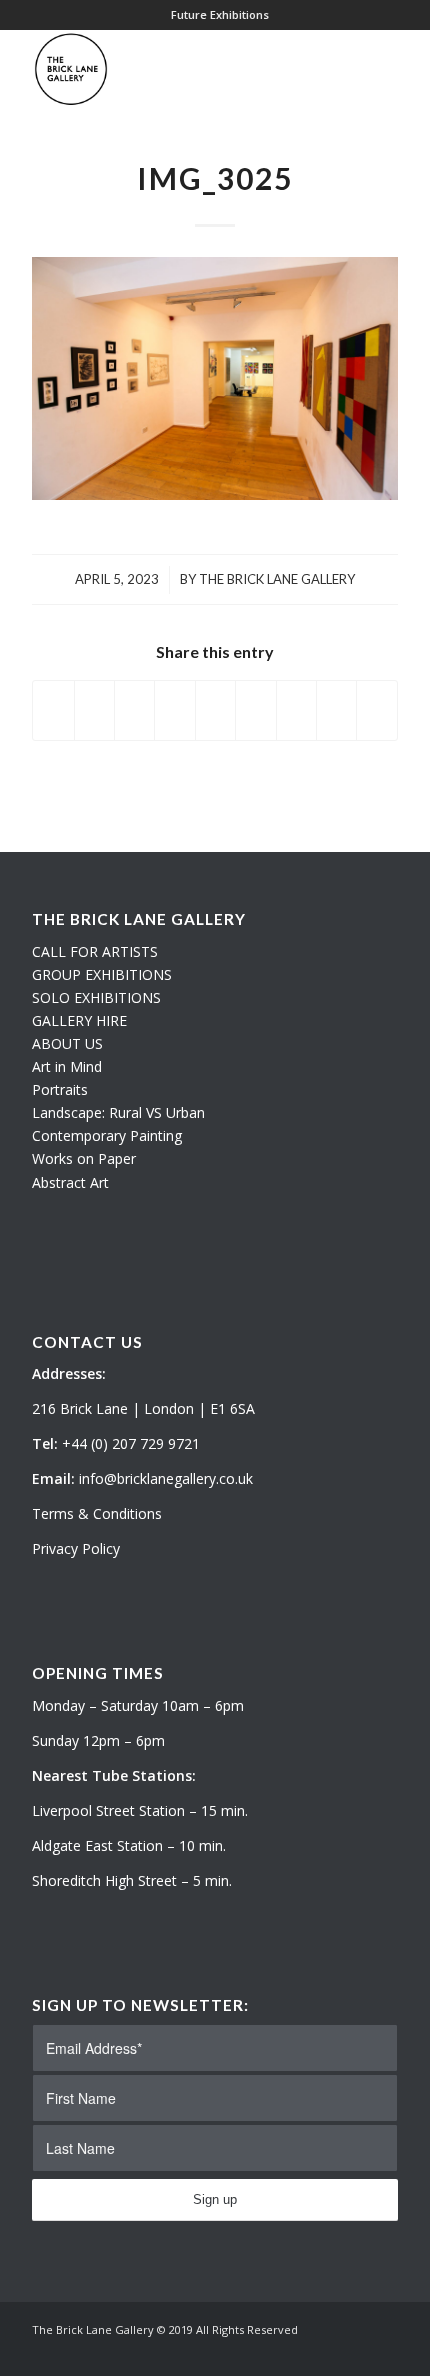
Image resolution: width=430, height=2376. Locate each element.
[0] (392, 69)
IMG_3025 (215, 178)
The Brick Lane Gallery (277, 579)
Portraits (60, 1089)
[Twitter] (323, 2351)
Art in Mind (67, 1066)
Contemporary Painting (107, 1135)
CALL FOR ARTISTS (95, 951)
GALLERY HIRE (79, 1020)
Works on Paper (84, 1158)
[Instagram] (353, 2351)
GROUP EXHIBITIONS (102, 974)
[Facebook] (383, 2351)
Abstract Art (70, 1182)
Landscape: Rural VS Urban (118, 1112)
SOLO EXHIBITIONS (96, 997)
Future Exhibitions (220, 14)
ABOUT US (67, 1043)
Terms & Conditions (97, 1513)
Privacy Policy (76, 1548)
